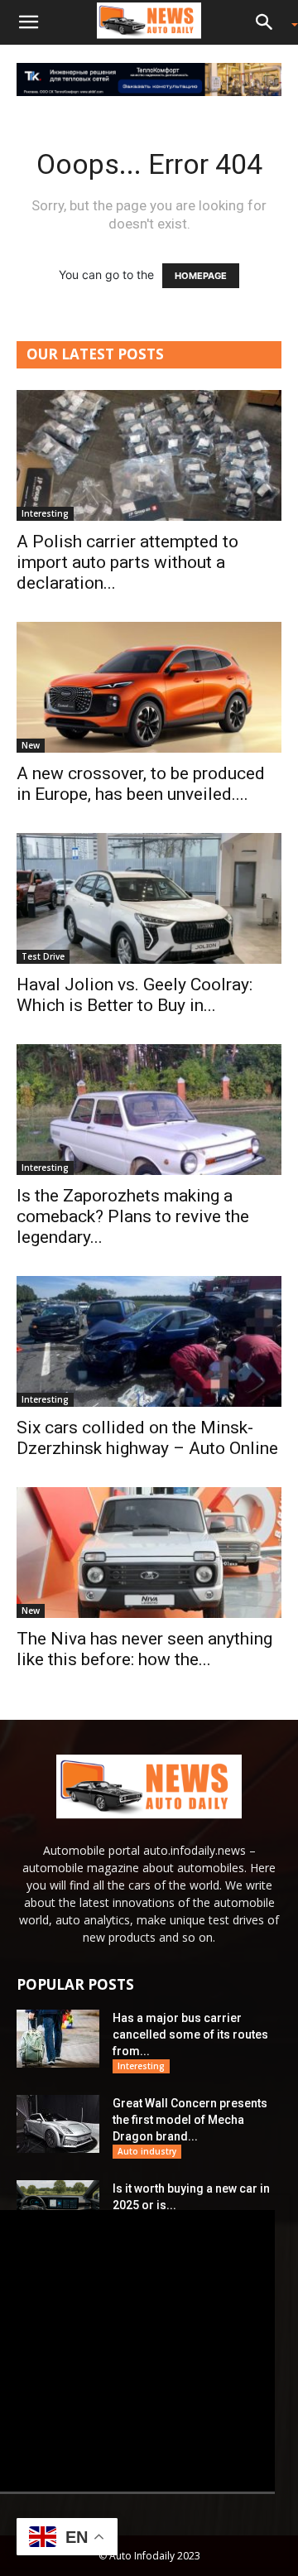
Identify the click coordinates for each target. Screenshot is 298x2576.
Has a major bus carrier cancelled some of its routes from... (190, 2034)
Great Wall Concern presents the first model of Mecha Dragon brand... (190, 2120)
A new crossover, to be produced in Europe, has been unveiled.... (141, 784)
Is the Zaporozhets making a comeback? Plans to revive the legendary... (133, 1216)
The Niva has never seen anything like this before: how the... (144, 1649)
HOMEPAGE (201, 276)
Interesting (45, 513)
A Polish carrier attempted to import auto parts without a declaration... (127, 562)
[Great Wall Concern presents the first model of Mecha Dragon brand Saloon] (58, 2124)
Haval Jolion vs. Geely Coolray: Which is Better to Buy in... (135, 995)
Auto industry (147, 2151)
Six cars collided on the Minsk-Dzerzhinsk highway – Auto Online (147, 1438)
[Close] (279, 2217)
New (31, 745)
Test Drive (43, 956)
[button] (28, 22)
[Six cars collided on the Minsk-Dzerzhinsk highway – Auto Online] (149, 1341)
